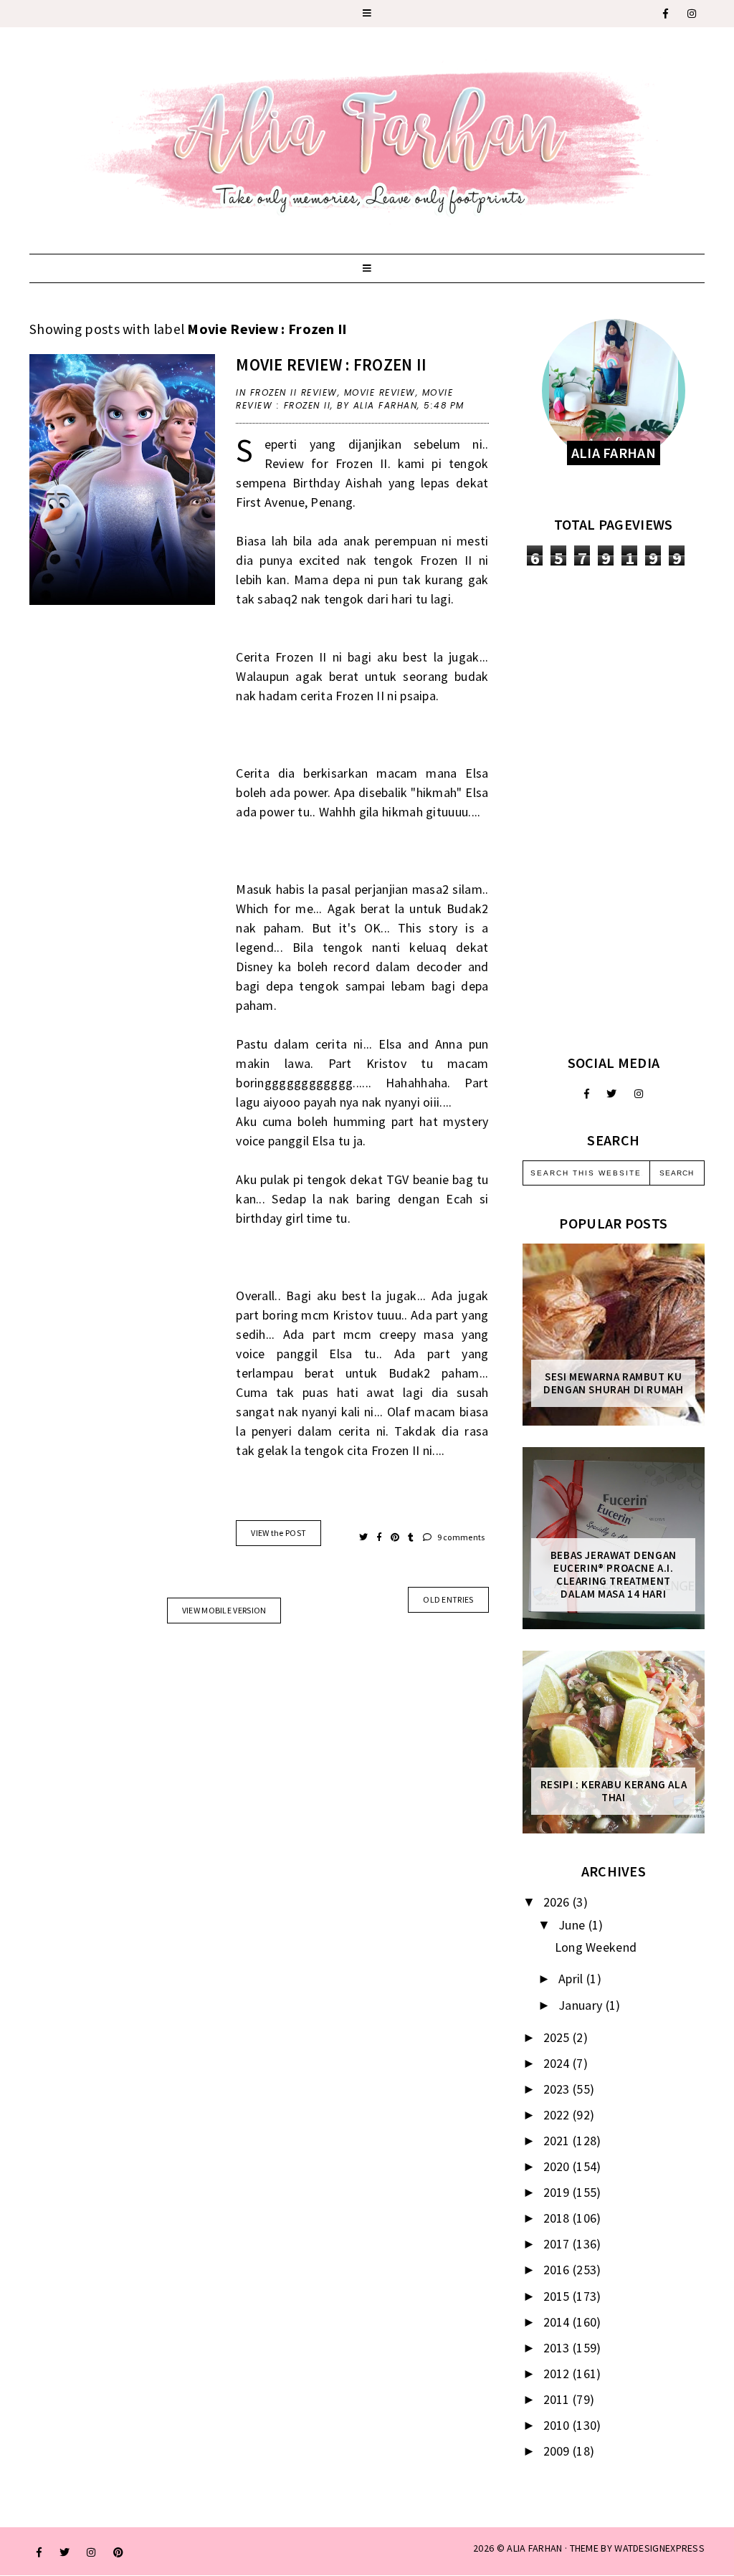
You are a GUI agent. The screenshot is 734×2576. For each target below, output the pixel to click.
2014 (558, 2322)
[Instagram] (692, 14)
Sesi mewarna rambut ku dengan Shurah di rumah (613, 1383)
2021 (558, 2141)
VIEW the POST (278, 1533)
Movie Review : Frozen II (331, 364)
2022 (558, 2115)
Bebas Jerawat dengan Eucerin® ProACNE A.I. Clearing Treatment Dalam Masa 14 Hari (614, 1575)
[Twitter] (611, 1094)
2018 (558, 2218)
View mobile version (224, 1610)
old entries (448, 1599)
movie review (380, 392)
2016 (558, 2270)
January (582, 2005)
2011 (558, 2399)
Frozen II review (294, 392)
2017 (558, 2244)
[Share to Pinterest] (396, 1537)
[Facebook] (666, 14)
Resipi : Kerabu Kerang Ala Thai (614, 1791)
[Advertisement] (614, 810)
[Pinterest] (118, 2552)
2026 (558, 1902)
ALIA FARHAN (534, 2548)
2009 (558, 2451)
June (573, 1925)
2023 (558, 2089)
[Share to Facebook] (380, 1537)
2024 (558, 2063)
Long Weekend (596, 1947)
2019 (558, 2192)
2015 (558, 2296)
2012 (558, 2374)
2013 (558, 2348)
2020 (558, 2166)
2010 (558, 2425)
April (572, 1979)
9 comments (460, 1537)
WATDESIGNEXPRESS (659, 2548)
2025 (558, 2037)
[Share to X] (364, 1537)
